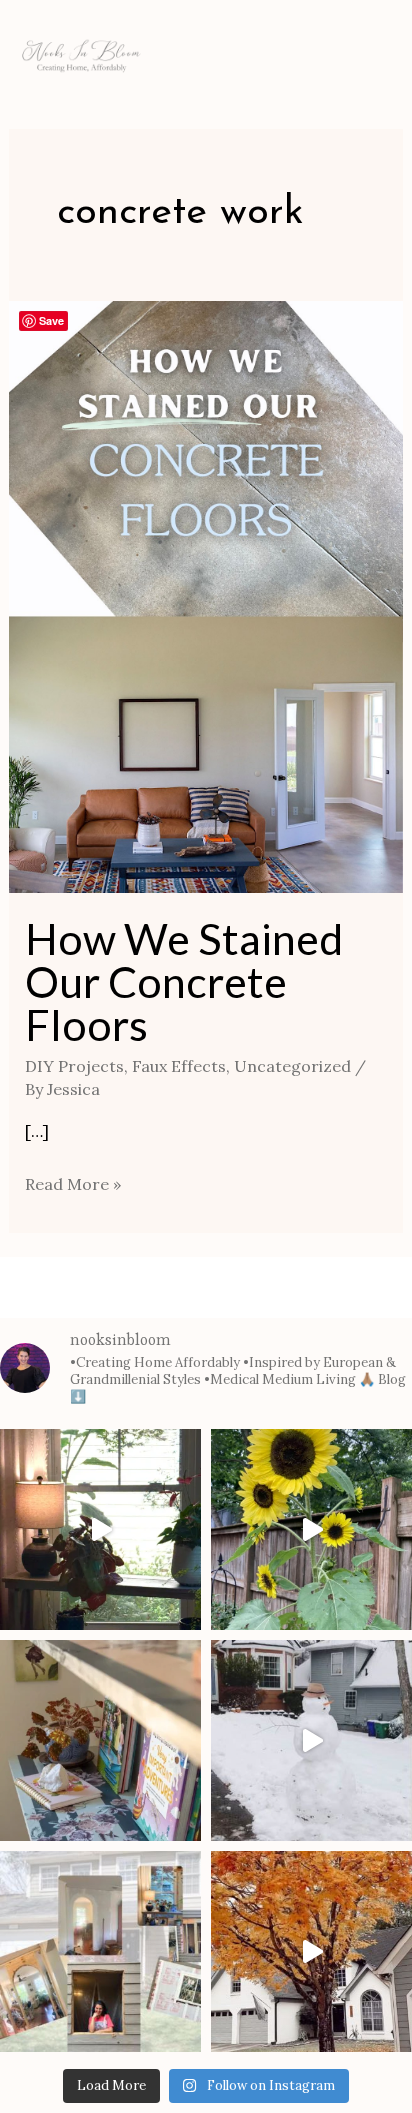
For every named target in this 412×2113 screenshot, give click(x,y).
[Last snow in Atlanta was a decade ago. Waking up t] (311, 1740)
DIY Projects (74, 1066)
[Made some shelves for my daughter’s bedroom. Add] (100, 1740)
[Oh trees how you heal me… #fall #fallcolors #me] (311, 1951)
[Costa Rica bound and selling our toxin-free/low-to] (100, 1529)
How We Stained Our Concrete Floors (184, 981)
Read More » (73, 1182)
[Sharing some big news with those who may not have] (100, 1951)
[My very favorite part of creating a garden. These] (311, 1529)
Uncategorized (292, 1066)
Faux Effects (179, 1066)
